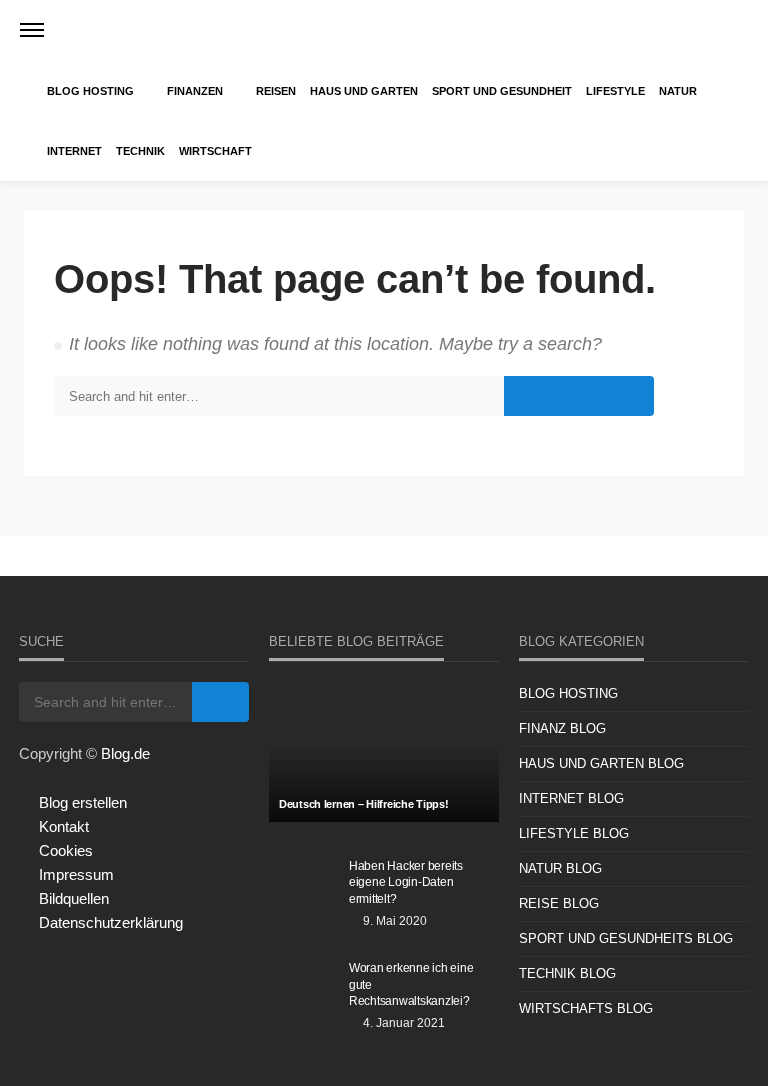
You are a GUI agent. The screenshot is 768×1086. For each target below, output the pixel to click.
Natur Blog (560, 868)
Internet (74, 151)
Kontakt (64, 826)
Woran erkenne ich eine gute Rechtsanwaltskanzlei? (411, 984)
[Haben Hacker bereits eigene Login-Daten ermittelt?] (304, 887)
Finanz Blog (562, 728)
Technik (140, 151)
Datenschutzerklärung (111, 922)
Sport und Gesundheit (502, 91)
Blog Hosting (90, 91)
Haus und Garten (364, 91)
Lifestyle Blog (574, 833)
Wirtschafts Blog (586, 1008)
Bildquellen (74, 898)
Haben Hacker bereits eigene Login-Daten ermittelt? (406, 882)
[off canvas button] (32, 30)
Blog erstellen (83, 802)
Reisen (276, 91)
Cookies (66, 850)
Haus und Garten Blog (601, 763)
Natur (678, 91)
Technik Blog (567, 973)
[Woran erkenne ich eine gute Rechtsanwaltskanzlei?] (304, 989)
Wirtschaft (215, 151)
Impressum (76, 874)
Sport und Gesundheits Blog (626, 938)
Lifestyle (615, 91)
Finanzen (195, 91)
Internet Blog (571, 798)
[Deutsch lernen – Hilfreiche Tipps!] (384, 752)
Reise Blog (559, 903)
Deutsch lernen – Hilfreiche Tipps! (363, 804)
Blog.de (125, 753)
